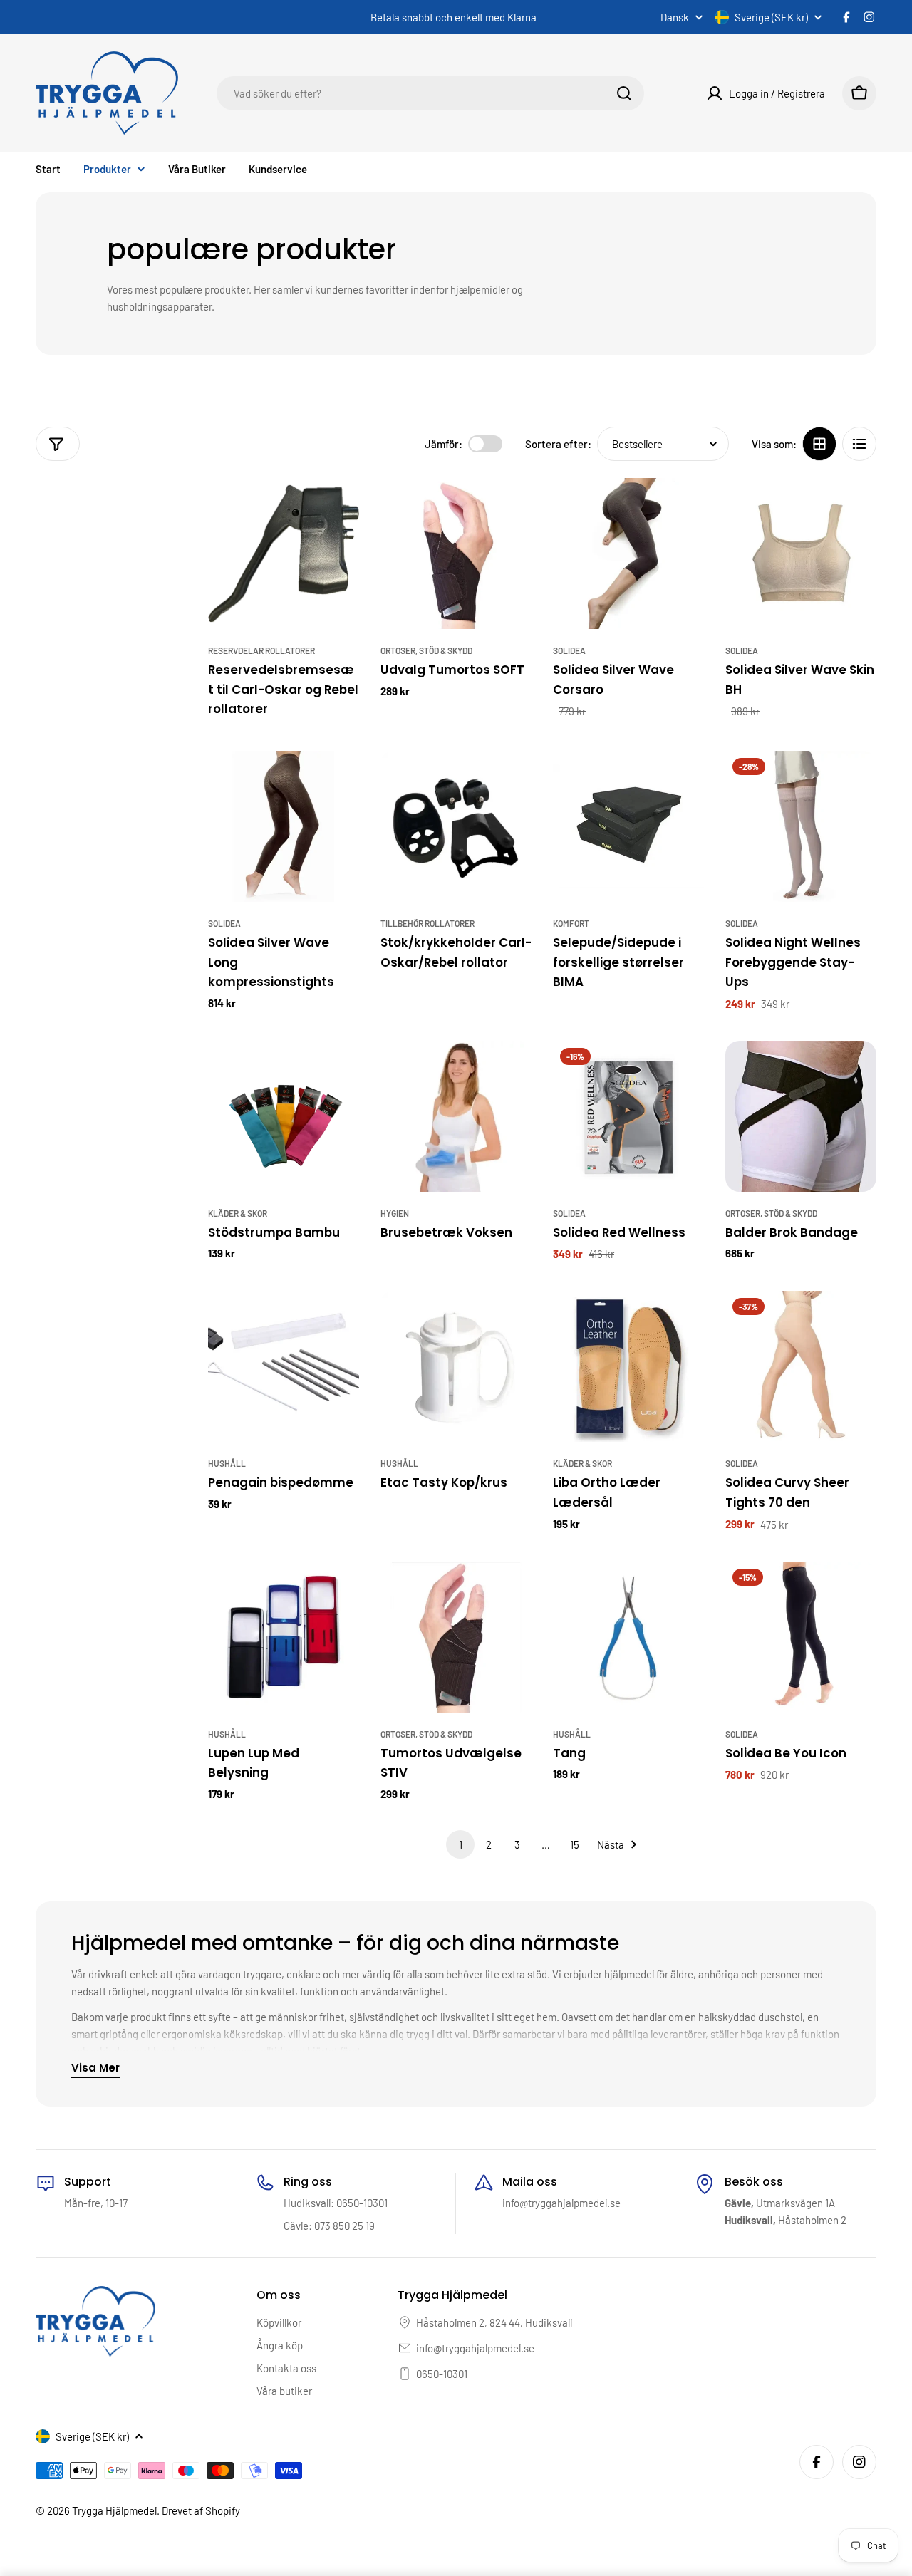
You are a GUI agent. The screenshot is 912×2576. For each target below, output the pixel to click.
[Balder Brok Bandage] (801, 1116)
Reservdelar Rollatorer (261, 650)
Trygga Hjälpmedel (114, 2510)
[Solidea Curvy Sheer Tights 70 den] (801, 1366)
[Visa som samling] (819, 444)
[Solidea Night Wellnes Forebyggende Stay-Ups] (801, 826)
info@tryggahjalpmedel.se (475, 2348)
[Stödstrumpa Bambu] (284, 1116)
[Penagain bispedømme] (284, 1366)
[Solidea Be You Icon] (801, 1637)
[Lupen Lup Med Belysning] (284, 1637)
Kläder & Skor (238, 1213)
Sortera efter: (558, 444)
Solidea (569, 650)
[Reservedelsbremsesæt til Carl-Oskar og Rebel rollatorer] (284, 554)
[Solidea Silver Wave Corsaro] (628, 554)
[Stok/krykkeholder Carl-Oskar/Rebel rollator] (456, 826)
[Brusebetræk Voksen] (456, 1116)
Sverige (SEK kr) (771, 17)
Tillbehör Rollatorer (427, 923)
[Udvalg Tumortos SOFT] (456, 554)
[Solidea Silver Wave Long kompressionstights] (284, 826)
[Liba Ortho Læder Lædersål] (628, 1366)
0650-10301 (442, 2374)
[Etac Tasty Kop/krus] (456, 1366)
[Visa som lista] (859, 444)
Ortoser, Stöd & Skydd (426, 650)
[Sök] (624, 93)
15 (575, 1844)
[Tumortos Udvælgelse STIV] (456, 1637)
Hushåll (227, 1463)
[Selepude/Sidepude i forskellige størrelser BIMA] (628, 826)
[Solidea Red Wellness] (628, 1116)
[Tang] (628, 1637)
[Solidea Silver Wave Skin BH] (801, 554)
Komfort (571, 923)
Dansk (675, 17)
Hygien (395, 1213)
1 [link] (461, 1844)
